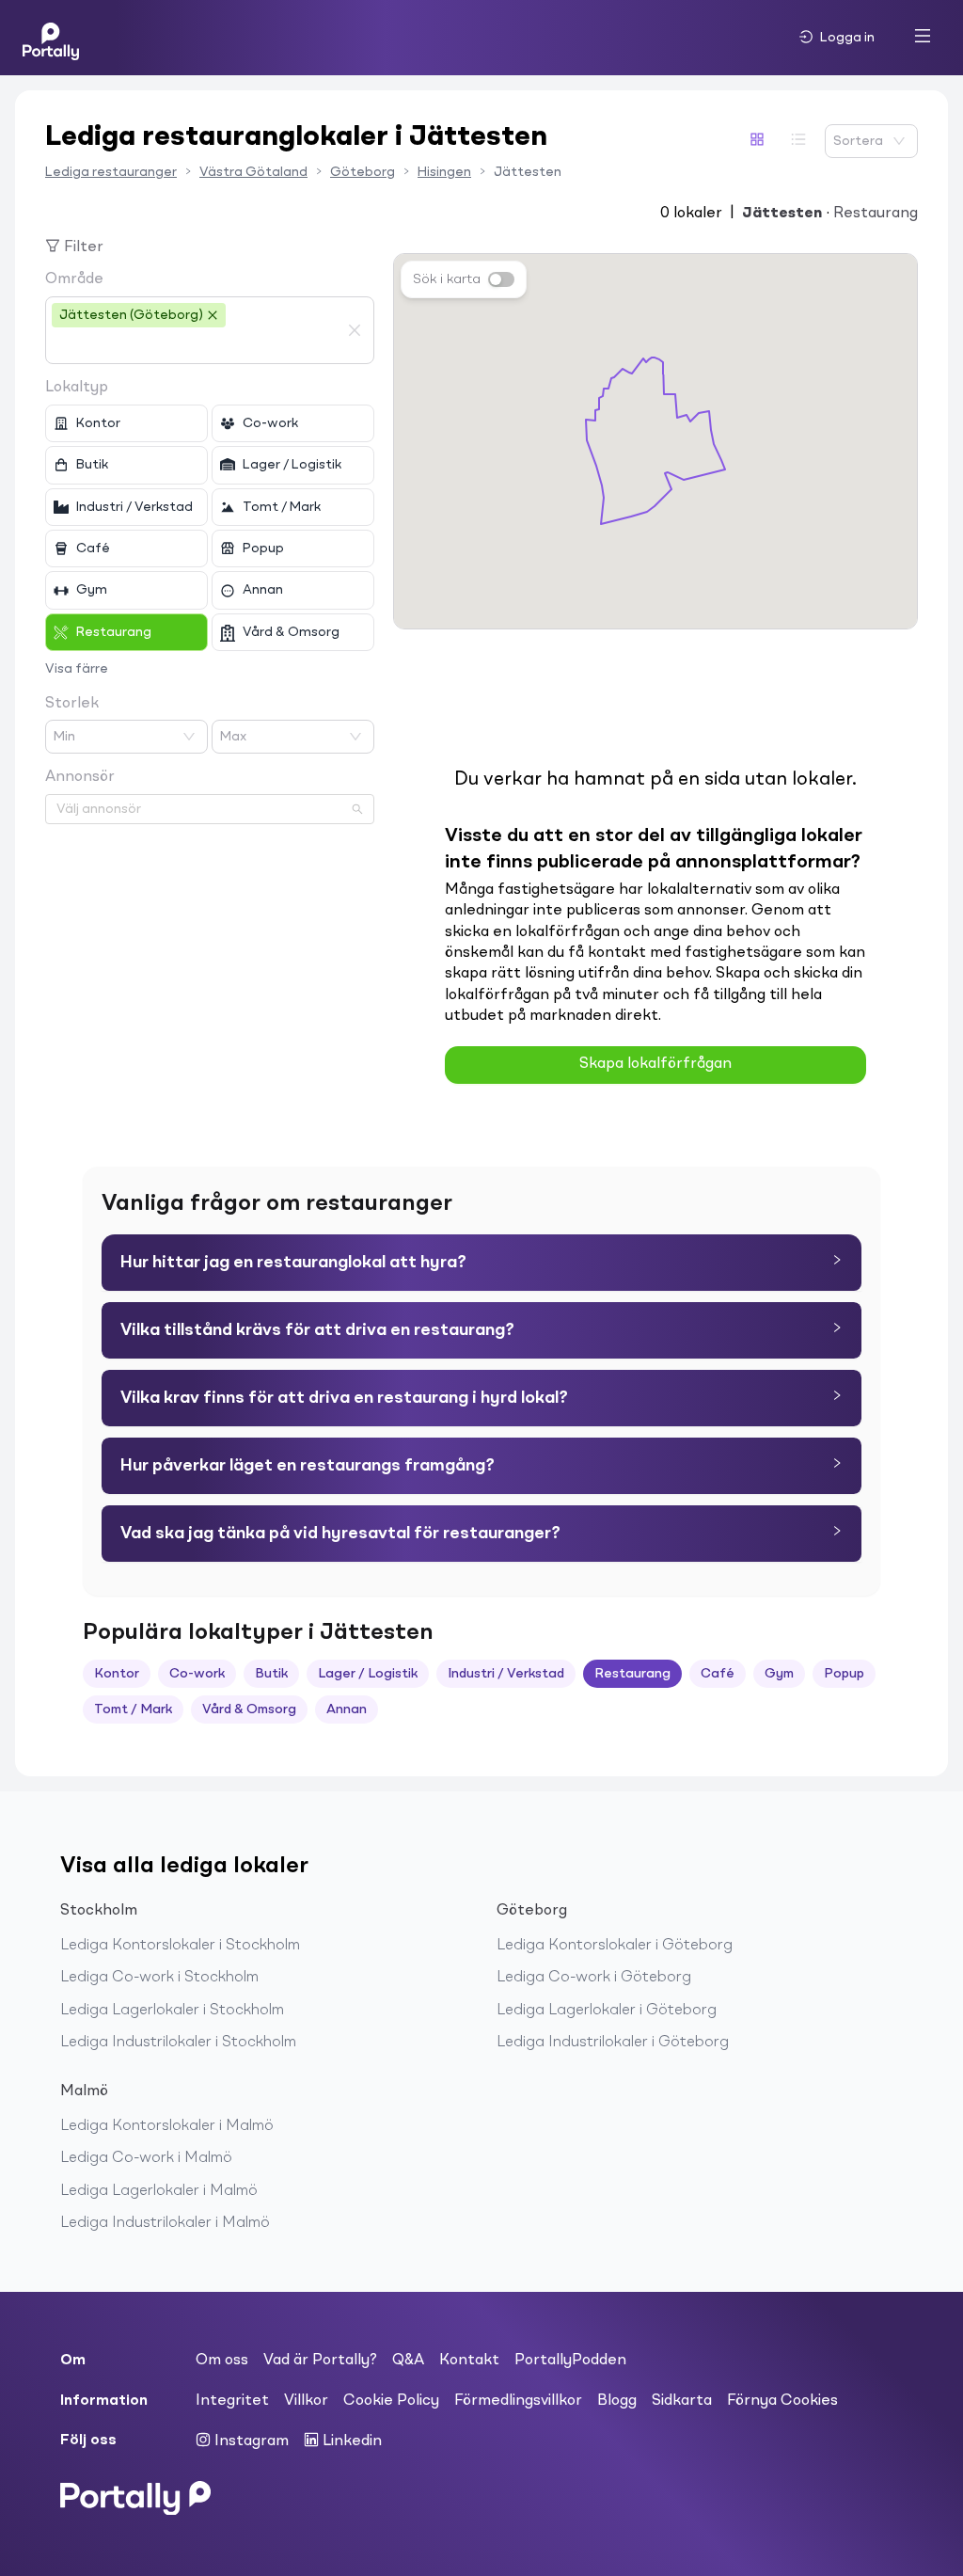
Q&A (408, 2361)
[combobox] (196, 346)
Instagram (250, 2441)
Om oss (222, 2361)
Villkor (306, 2401)
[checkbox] (126, 423)
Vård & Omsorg (249, 1709)
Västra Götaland (253, 172)
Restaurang (632, 1674)
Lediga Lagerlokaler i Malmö (159, 2191)
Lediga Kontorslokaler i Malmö (167, 2126)
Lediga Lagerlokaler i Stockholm (172, 2011)
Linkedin (350, 2441)
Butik (271, 1674)
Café (718, 1674)
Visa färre (77, 669)
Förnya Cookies (782, 2401)
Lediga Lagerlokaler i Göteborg (607, 2011)
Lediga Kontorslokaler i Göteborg (615, 1946)
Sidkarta (682, 2401)
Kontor (117, 1674)
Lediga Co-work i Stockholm (159, 1978)
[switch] (501, 279)
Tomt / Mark (133, 1709)
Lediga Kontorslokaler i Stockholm (180, 1946)
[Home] (51, 38)
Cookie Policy (391, 2401)
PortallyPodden (570, 2361)
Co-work (197, 1674)
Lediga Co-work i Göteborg (594, 1978)
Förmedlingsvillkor (518, 2401)
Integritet (232, 2401)
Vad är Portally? (320, 2361)
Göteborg (363, 172)
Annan (347, 1709)
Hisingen (444, 172)
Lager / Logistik (368, 1674)
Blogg (617, 2401)
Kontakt (469, 2361)
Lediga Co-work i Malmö (146, 2158)
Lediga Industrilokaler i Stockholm (178, 2043)
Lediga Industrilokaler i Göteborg (613, 2043)
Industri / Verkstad (506, 1674)
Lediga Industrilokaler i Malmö (165, 2223)
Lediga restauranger (111, 172)
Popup (844, 1674)
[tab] (481, 1263)
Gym (779, 1674)
